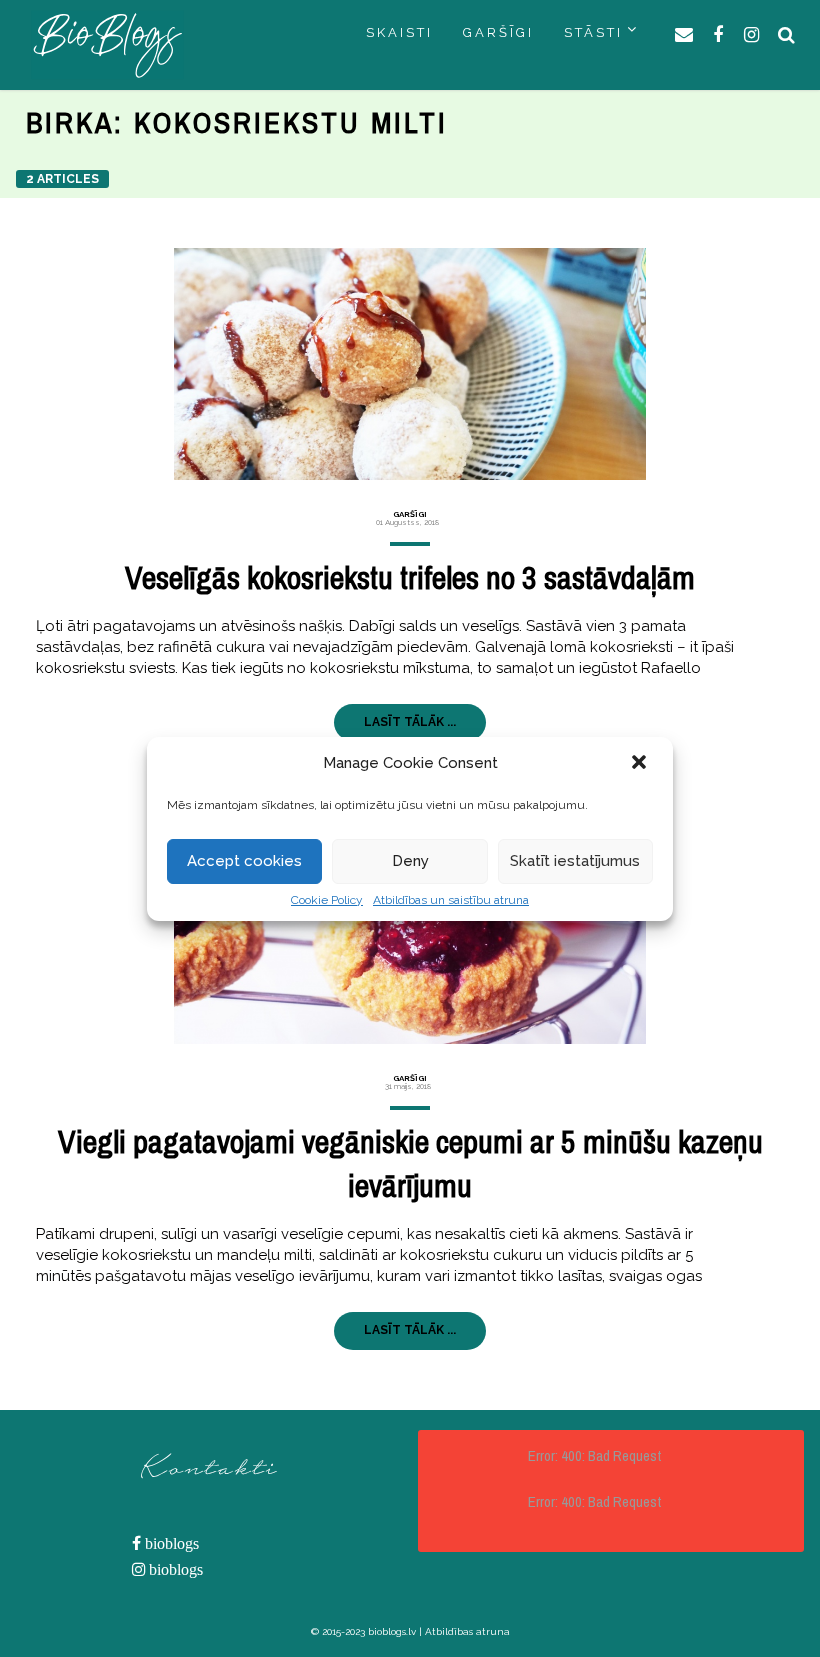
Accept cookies (244, 861)
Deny (410, 861)
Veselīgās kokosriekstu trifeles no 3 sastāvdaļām (410, 577)
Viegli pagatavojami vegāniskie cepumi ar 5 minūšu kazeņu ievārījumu (410, 1164)
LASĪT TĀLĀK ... (410, 722)
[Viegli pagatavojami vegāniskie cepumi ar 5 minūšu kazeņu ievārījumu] (409, 927)
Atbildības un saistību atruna (451, 900)
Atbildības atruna (467, 1631)
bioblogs (170, 1543)
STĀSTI (593, 32)
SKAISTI (399, 32)
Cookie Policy (327, 900)
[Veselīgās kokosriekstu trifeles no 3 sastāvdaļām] (409, 364)
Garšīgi (410, 514)
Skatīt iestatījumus (575, 861)
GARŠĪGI (498, 32)
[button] (641, 764)
